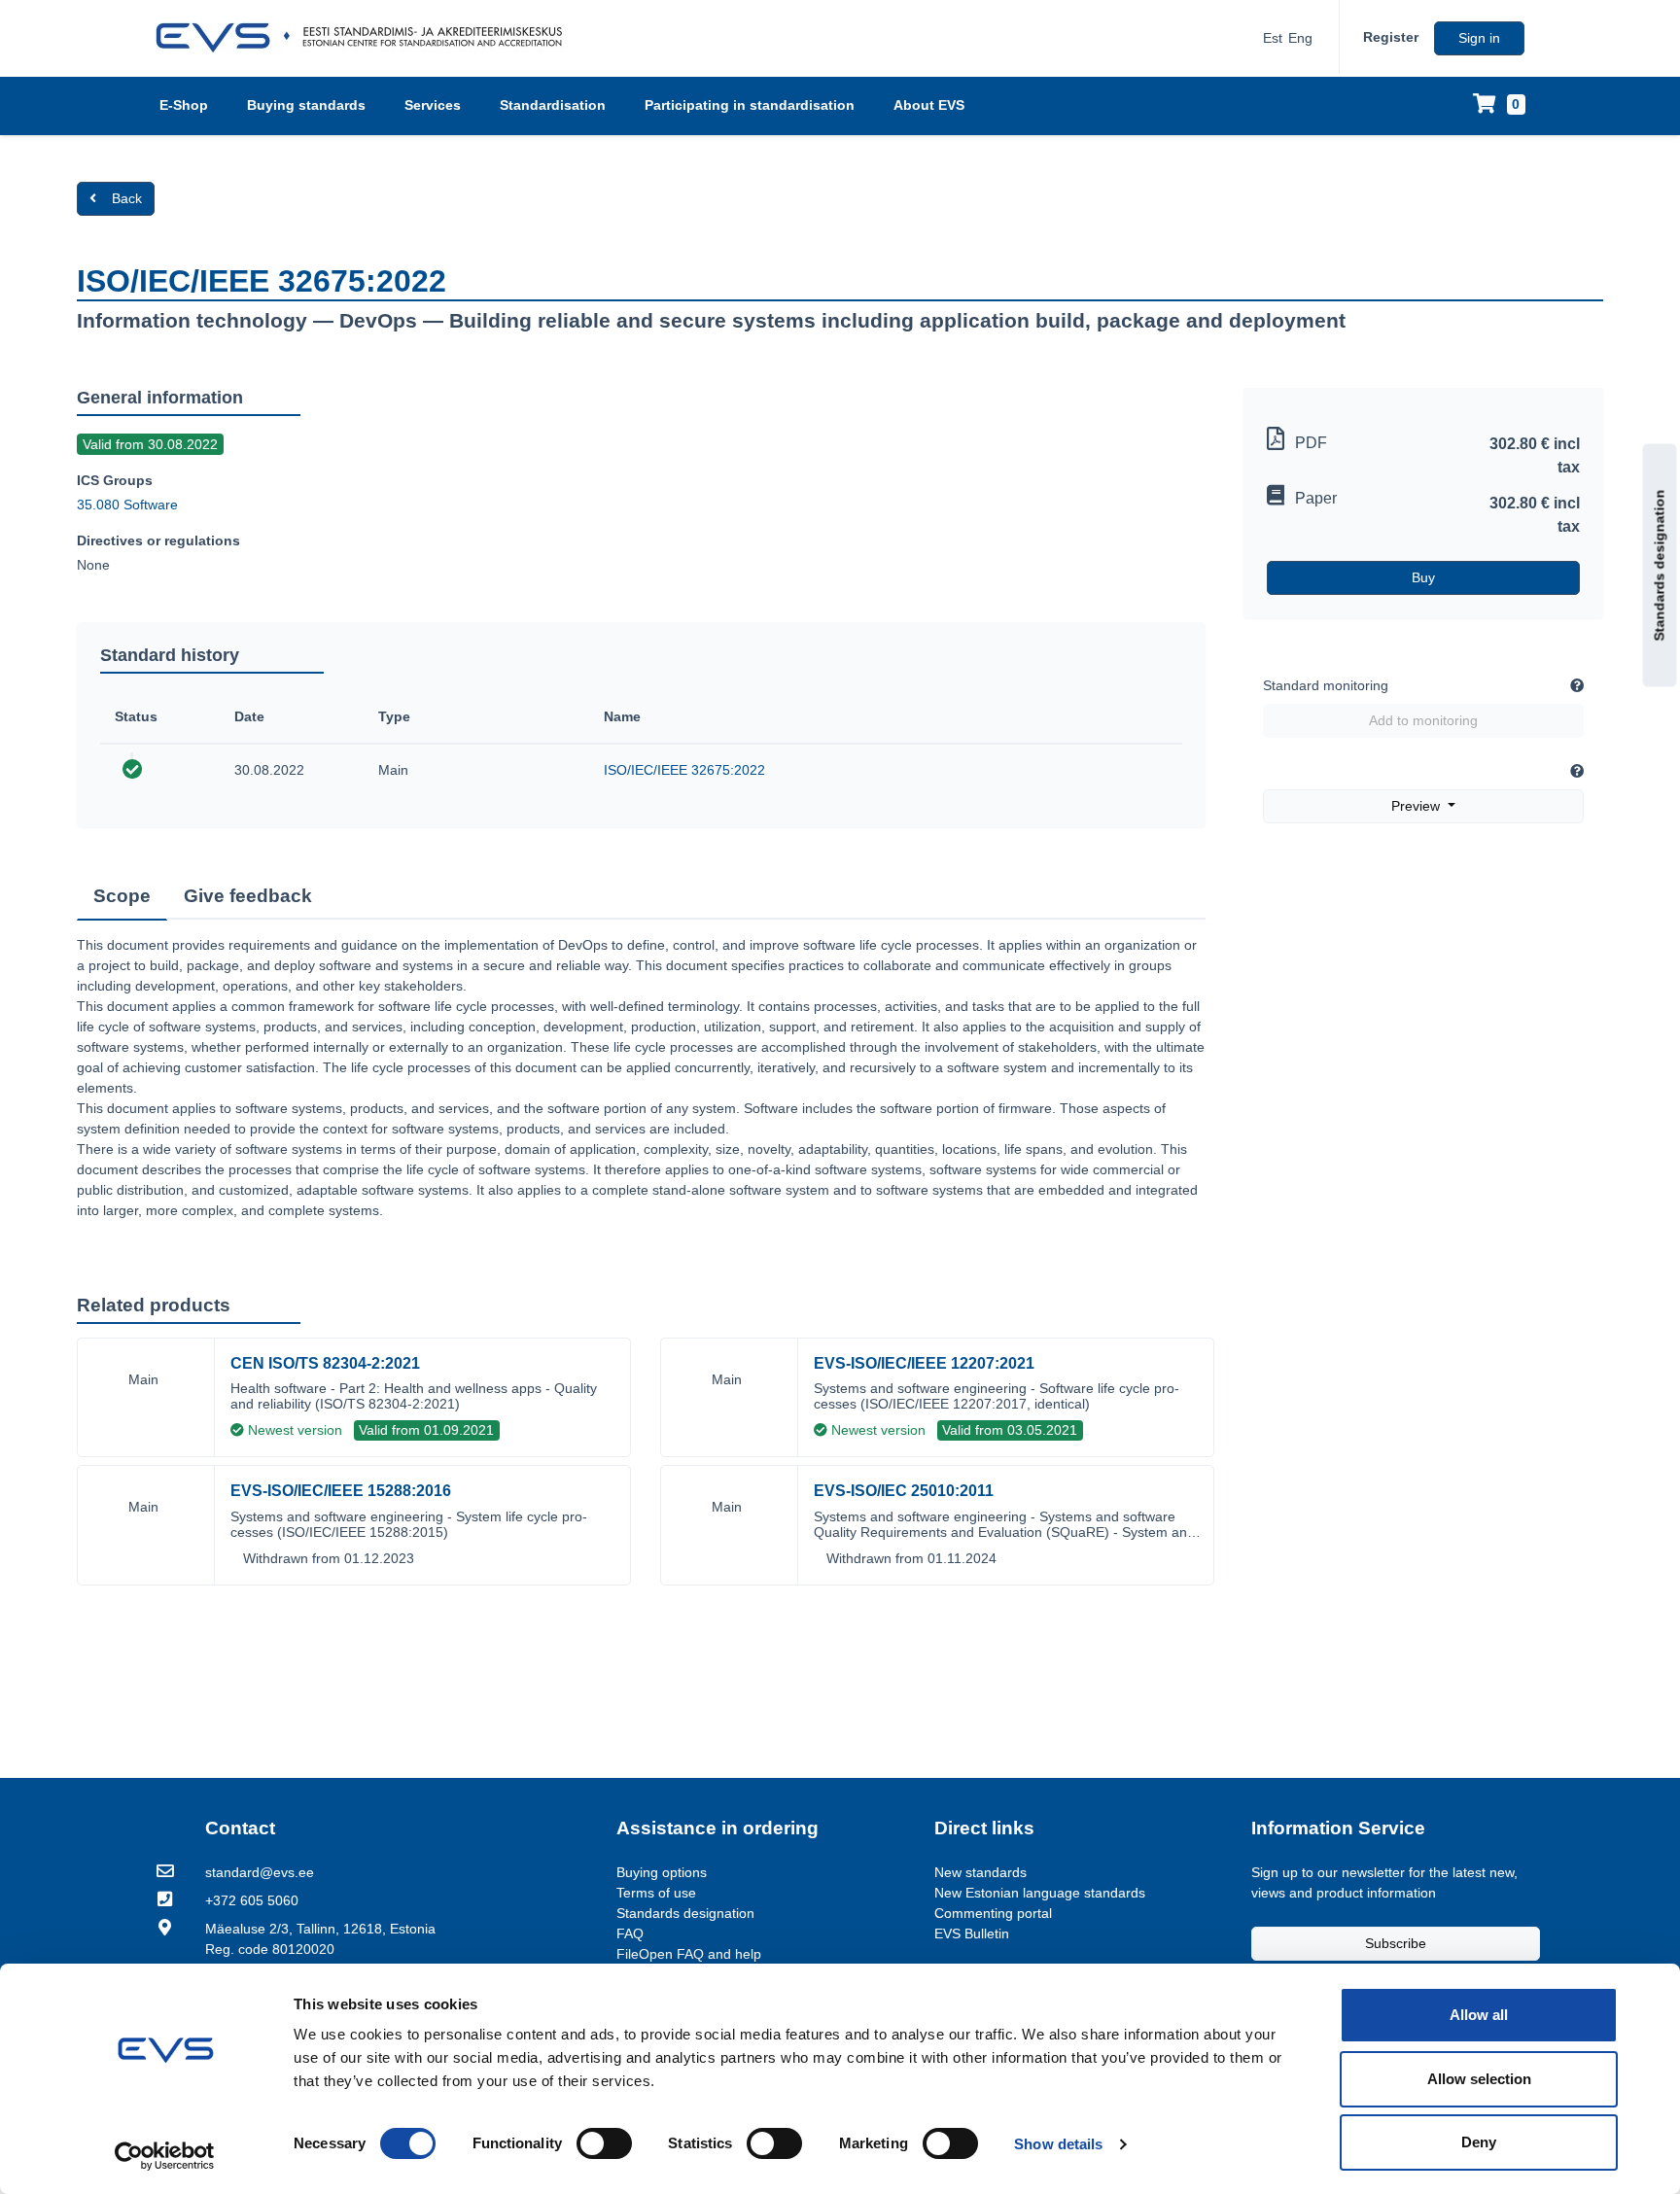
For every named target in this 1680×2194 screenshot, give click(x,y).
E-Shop (184, 105)
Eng (1300, 38)
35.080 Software (127, 505)
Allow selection (1479, 2079)
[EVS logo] (366, 38)
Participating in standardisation (750, 105)
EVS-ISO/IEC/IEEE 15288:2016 (341, 1491)
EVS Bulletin (972, 1933)
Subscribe (1396, 1943)
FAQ (630, 1933)
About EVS (929, 105)
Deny (1479, 2142)
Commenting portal (993, 1913)
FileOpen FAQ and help (689, 1954)
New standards (980, 1872)
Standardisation (553, 105)
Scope (122, 896)
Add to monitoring (1423, 720)
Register (1391, 37)
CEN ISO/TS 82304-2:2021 (325, 1363)
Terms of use (656, 1893)
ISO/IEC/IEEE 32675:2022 (684, 770)
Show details (1058, 2144)
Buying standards (306, 105)
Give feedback (248, 896)
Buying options (662, 1872)
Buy (1423, 577)
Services (433, 105)
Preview (1417, 806)
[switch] (604, 2143)
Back (127, 198)
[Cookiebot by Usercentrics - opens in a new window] (165, 2156)
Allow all (1479, 2015)
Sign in (1479, 38)
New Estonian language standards (1040, 1893)
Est (1273, 38)
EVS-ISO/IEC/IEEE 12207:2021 (924, 1363)
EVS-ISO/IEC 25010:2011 (904, 1491)
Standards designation (1660, 566)
